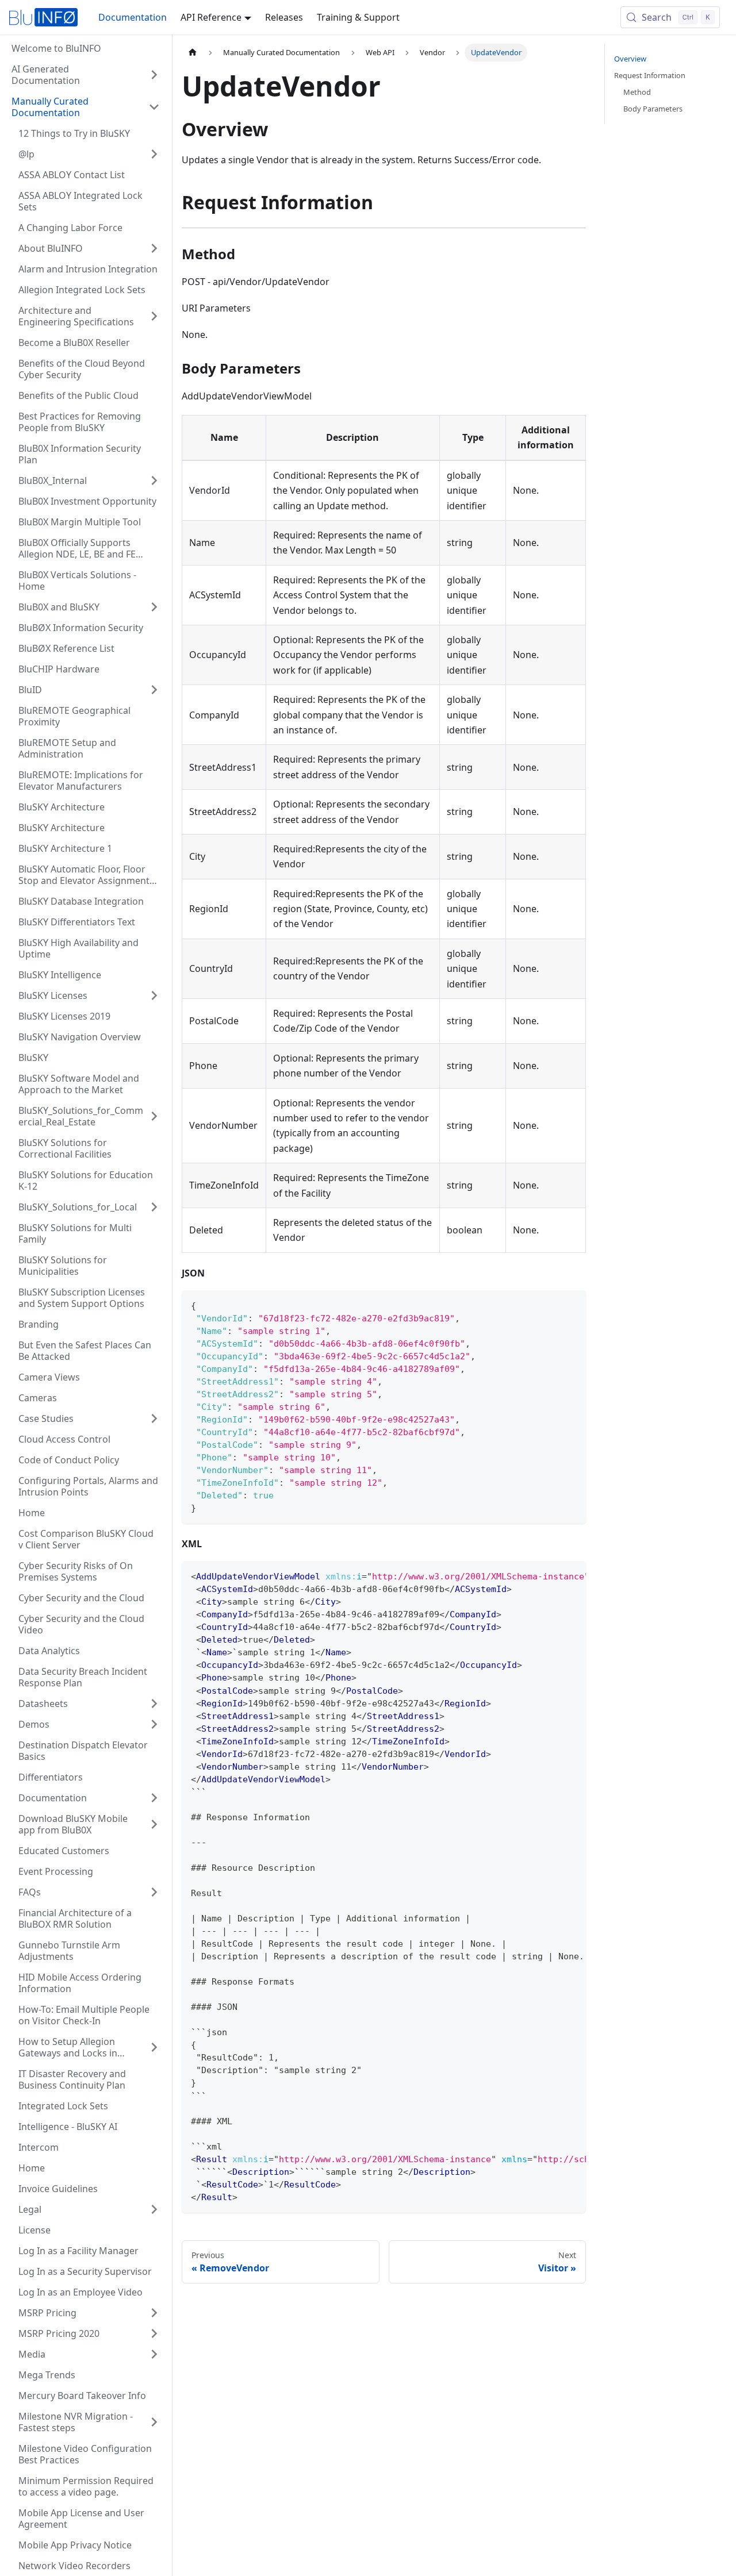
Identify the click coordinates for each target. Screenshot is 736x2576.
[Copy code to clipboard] (572, 1304)
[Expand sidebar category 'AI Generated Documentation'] (154, 75)
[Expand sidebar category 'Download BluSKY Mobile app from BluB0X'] (154, 1824)
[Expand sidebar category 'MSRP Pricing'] (154, 2313)
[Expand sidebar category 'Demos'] (154, 1724)
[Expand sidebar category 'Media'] (154, 2354)
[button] (86, 107)
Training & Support (358, 17)
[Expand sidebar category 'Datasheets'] (154, 1704)
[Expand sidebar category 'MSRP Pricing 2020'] (154, 2333)
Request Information (650, 75)
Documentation (133, 17)
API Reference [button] (211, 17)
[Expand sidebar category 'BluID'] (154, 690)
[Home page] (193, 53)
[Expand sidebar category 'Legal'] (154, 2209)
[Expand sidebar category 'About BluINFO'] (154, 248)
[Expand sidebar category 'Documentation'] (154, 1798)
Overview (630, 59)
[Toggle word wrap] (551, 1575)
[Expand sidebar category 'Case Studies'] (154, 1418)
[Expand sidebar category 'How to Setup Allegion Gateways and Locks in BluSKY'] (154, 2047)
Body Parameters (653, 109)
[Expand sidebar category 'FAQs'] (154, 1892)
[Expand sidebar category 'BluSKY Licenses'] (154, 995)
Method (637, 92)
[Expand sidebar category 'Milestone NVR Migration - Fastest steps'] (154, 2422)
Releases (284, 17)
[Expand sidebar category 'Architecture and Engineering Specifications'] (154, 316)
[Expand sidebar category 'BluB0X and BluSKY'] (154, 607)
